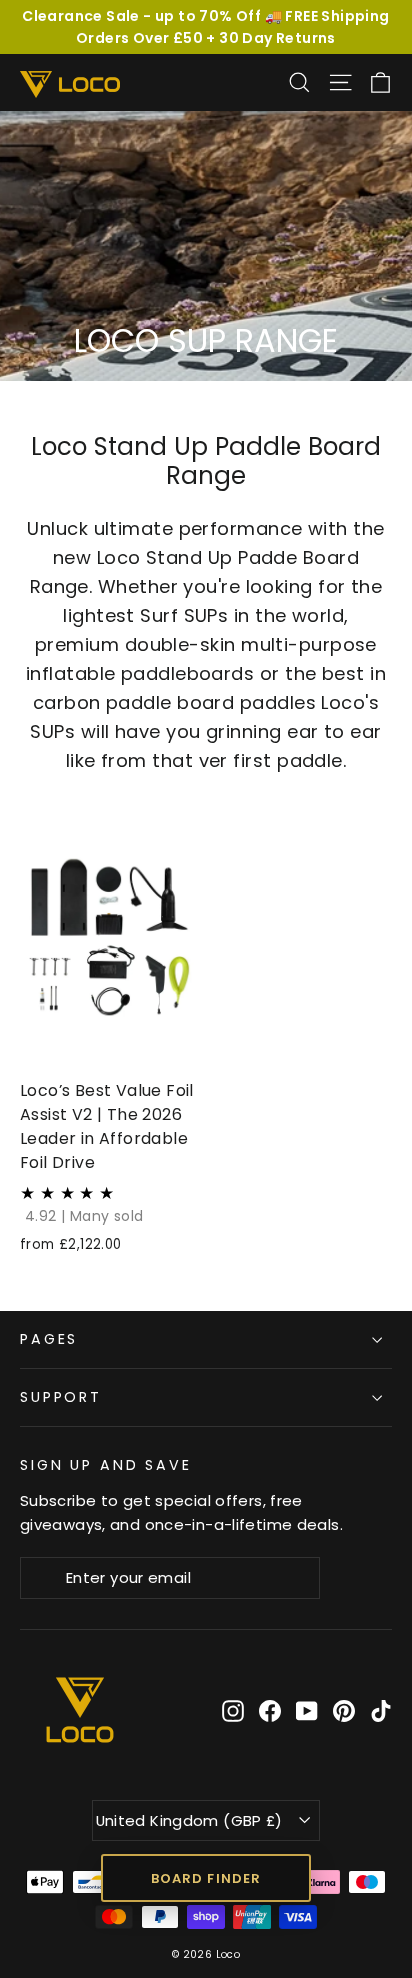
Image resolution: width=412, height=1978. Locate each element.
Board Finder (205, 1878)
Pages (49, 1339)
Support (61, 1397)
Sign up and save (106, 1464)
